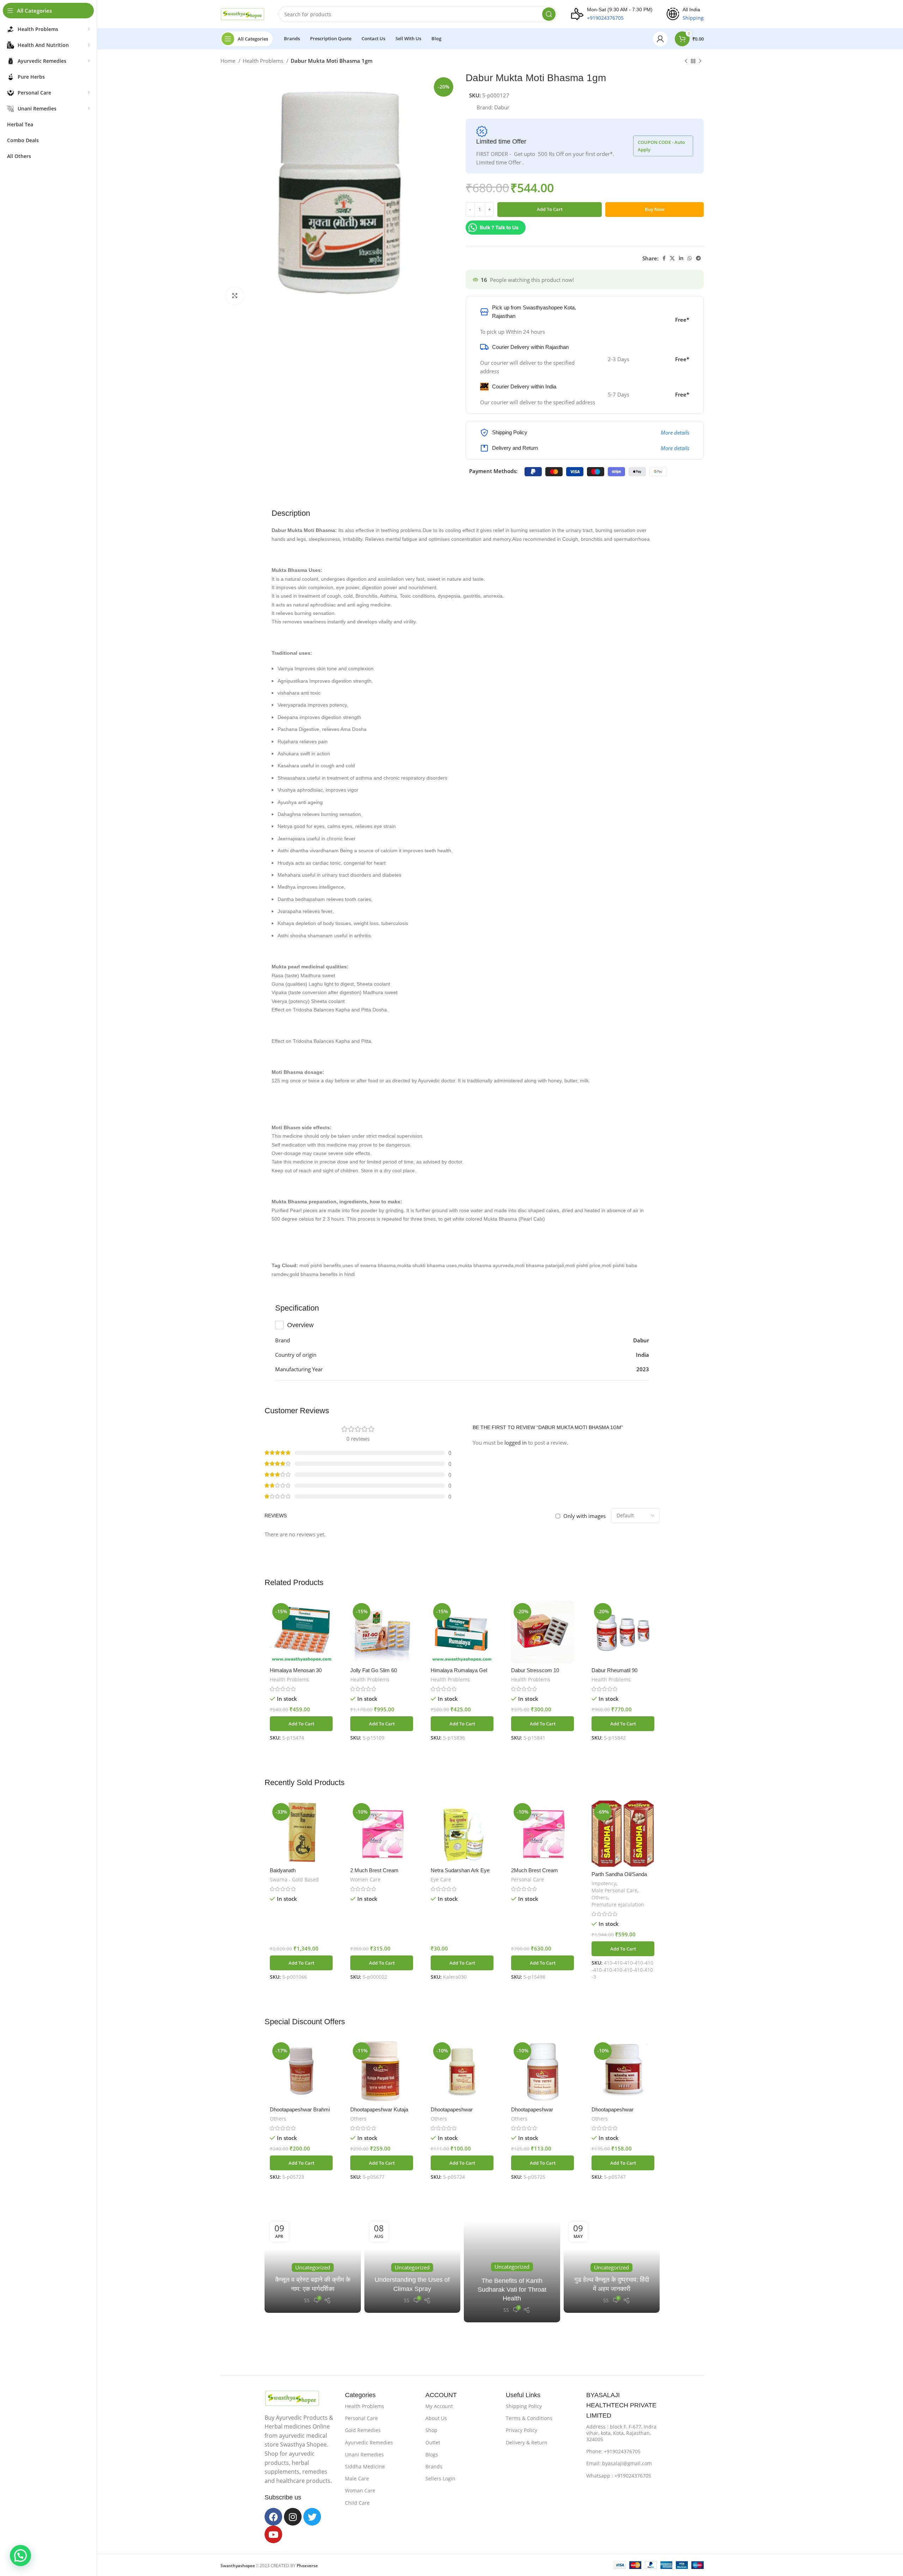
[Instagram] (293, 2517)
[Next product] (700, 61)
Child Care (357, 2503)
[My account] (660, 39)
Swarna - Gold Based (294, 1879)
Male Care (357, 2478)
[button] (301, 1724)
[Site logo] (243, 13)
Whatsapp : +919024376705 (619, 2476)
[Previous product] (686, 61)
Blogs (432, 2454)
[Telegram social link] (698, 258)
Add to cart (550, 209)
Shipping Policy (524, 2406)
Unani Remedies (364, 2454)
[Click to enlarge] (235, 296)
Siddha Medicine (365, 2466)
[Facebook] (273, 2517)
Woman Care (360, 2490)
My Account (439, 2406)
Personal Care (528, 1879)
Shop (431, 2430)
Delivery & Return (527, 2442)
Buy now (655, 209)
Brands (434, 2466)
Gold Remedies (363, 2430)
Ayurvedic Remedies (369, 2442)
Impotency (604, 1883)
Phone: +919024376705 (613, 2451)
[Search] (549, 14)
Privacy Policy (522, 2430)
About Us (436, 2418)
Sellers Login (440, 2478)
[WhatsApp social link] (690, 258)
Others (600, 1897)
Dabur (502, 107)
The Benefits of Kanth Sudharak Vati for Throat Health (512, 2290)
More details (675, 433)
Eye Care (441, 1879)
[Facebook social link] (664, 258)
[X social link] (672, 258)
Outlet (433, 2442)
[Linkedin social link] (681, 258)
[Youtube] (273, 2534)
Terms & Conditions (529, 2418)
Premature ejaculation (618, 1904)
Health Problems (264, 61)
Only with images (584, 1516)
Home (229, 61)
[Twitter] (312, 2517)
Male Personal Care (614, 1890)
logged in (516, 1443)
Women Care (365, 1879)
